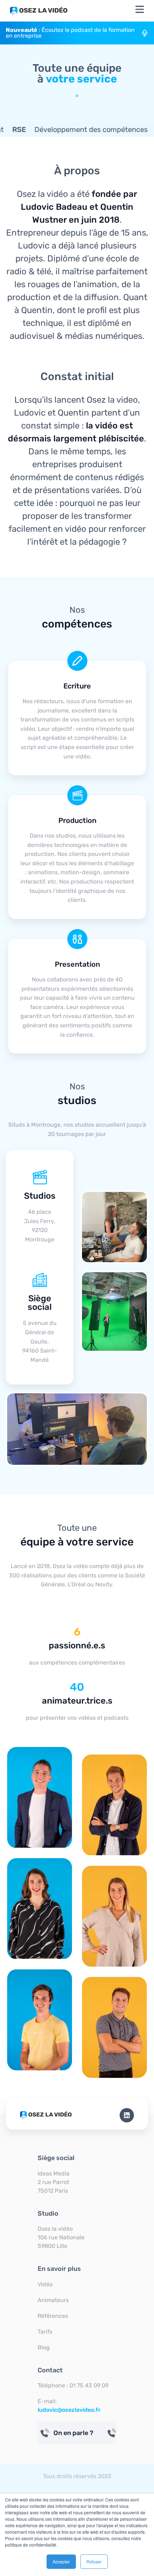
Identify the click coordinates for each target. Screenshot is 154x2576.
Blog (44, 2347)
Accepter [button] (61, 2561)
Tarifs (45, 2332)
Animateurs (53, 2300)
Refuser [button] (94, 2561)
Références (53, 2316)
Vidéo (45, 2284)
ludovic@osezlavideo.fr (69, 2410)
